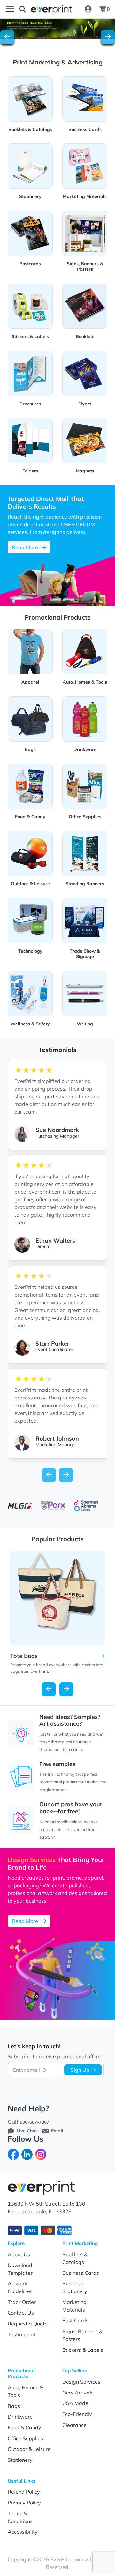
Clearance (74, 2425)
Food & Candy (24, 2427)
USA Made (75, 2403)
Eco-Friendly (77, 2414)
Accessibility (23, 2532)
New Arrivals (78, 2393)
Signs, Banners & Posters (82, 2335)
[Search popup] (23, 9)
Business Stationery (75, 2287)
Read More (31, 547)
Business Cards (81, 2273)
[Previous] (7, 37)
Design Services (81, 2382)
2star (26, 1070)
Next (66, 1689)
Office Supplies (25, 2438)
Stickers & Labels (83, 2350)
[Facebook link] (13, 2154)
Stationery (20, 2460)
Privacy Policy (24, 2503)
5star (49, 1070)
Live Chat (27, 2131)
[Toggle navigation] (10, 9)
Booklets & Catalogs (75, 2258)
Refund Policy (24, 2492)
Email (57, 2131)
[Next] (108, 37)
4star (41, 1070)
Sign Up (80, 2070)
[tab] (52, 42)
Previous (49, 1689)
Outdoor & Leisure (29, 2449)
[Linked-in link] (27, 2154)
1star (18, 1070)
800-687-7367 (34, 2122)
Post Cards (75, 2320)
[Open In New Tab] (57, 29)
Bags (14, 2406)
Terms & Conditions (20, 2517)
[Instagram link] (41, 2154)
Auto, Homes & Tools (25, 2391)
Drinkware (20, 2417)
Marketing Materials (74, 2306)
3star (34, 1070)
